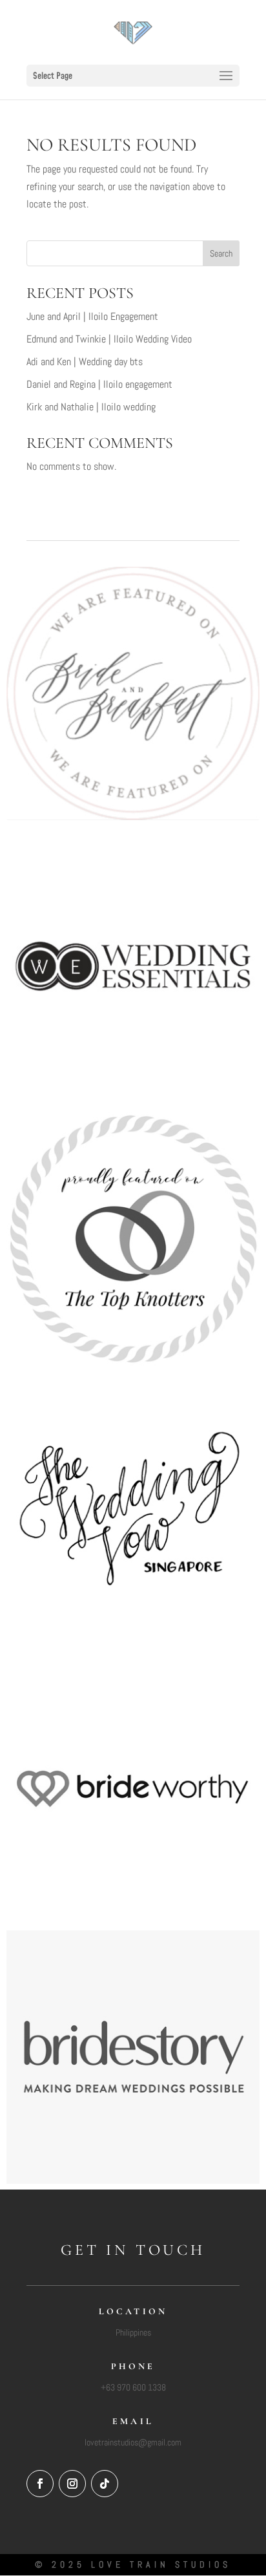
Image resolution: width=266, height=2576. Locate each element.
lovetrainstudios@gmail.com (133, 2442)
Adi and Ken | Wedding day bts (85, 362)
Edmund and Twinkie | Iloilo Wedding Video (109, 339)
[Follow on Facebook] (40, 2484)
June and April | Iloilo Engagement (92, 316)
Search (221, 253)
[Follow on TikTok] (105, 2484)
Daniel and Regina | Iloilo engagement (99, 384)
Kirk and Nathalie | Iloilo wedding (91, 407)
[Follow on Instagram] (72, 2484)
